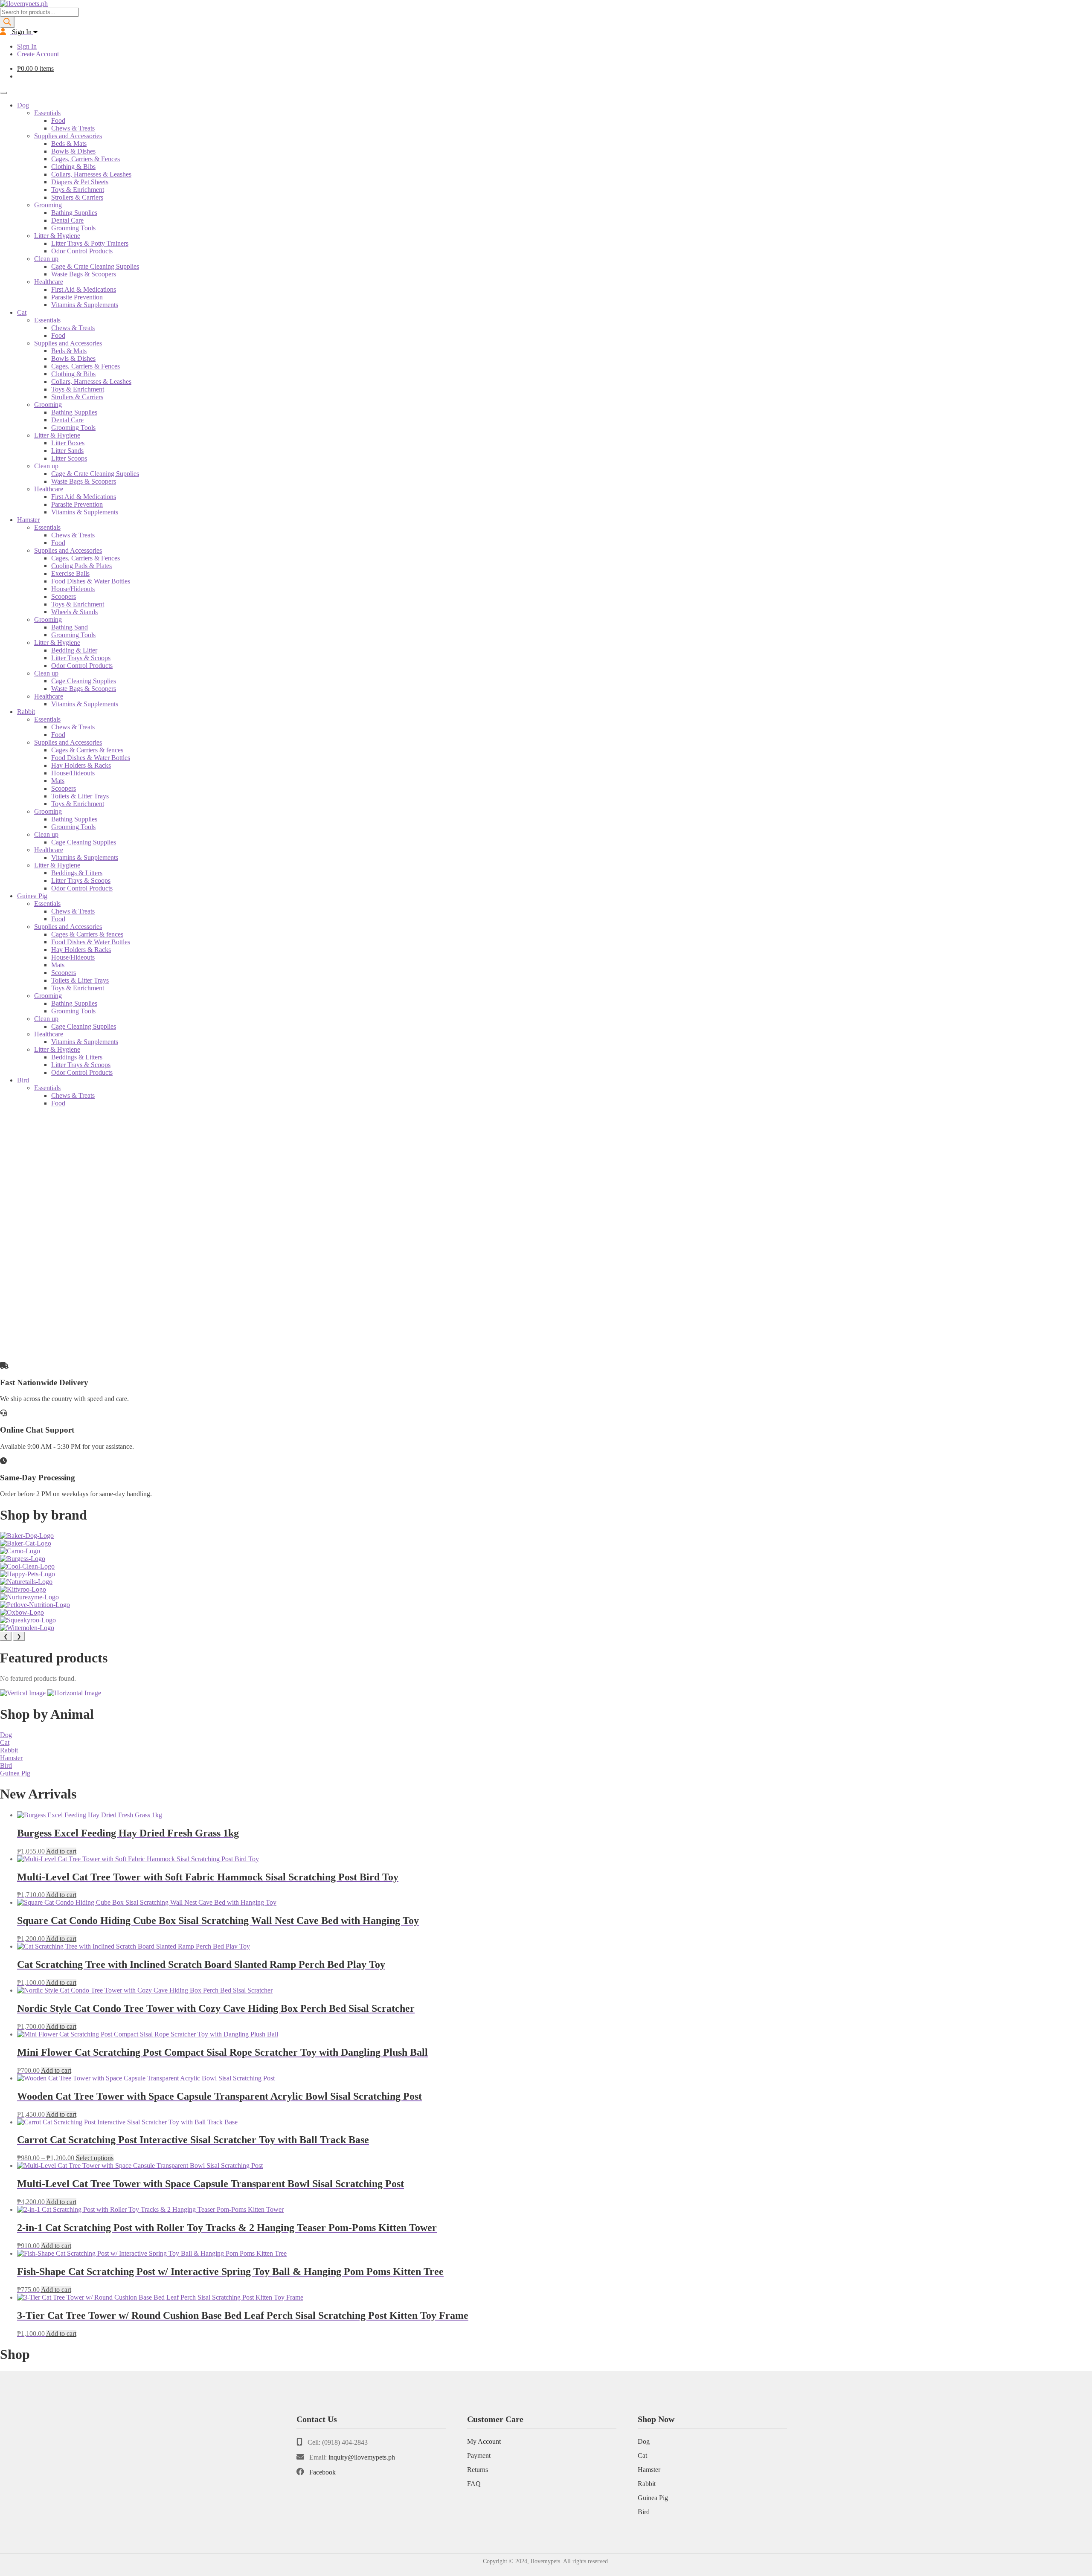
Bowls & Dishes (73, 151)
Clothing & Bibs (73, 167)
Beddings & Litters (77, 873)
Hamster (28, 520)
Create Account (38, 54)
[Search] (7, 22)
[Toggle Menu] (3, 93)
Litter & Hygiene (57, 236)
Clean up (46, 259)
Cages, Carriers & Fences (86, 159)
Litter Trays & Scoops (81, 658)
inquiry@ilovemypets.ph (362, 2457)
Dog (23, 105)
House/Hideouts (73, 589)
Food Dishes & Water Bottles (91, 581)
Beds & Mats (69, 144)
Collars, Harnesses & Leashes (91, 174)
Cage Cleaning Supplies (84, 681)
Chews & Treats (73, 128)
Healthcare (49, 282)
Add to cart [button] (61, 1851)
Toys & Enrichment (78, 190)
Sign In (27, 46)
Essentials (47, 113)
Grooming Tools (73, 228)
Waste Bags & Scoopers (84, 274)
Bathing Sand (70, 627)
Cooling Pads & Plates (81, 566)
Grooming (48, 205)
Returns (478, 2470)
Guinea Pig (32, 896)
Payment (479, 2456)
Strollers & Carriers (77, 197)
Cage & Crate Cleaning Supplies (95, 266)
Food (58, 120)
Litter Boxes (68, 443)
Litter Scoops (69, 458)
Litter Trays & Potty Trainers (90, 243)
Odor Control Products (82, 251)
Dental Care (67, 220)
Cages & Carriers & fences (87, 750)
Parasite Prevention (77, 297)
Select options (95, 2158)
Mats (58, 781)
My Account (484, 2441)
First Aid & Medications (84, 289)
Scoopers (64, 596)
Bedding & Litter (74, 650)
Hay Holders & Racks (81, 765)
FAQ (474, 2484)
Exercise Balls (70, 573)
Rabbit (26, 712)
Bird (23, 1080)
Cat (22, 312)
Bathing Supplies (74, 213)
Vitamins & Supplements (85, 305)
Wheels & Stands (74, 612)
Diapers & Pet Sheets (80, 182)
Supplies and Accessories (68, 136)
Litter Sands (67, 451)
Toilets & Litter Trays (80, 796)
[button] (546, 1334)
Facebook (322, 2472)
